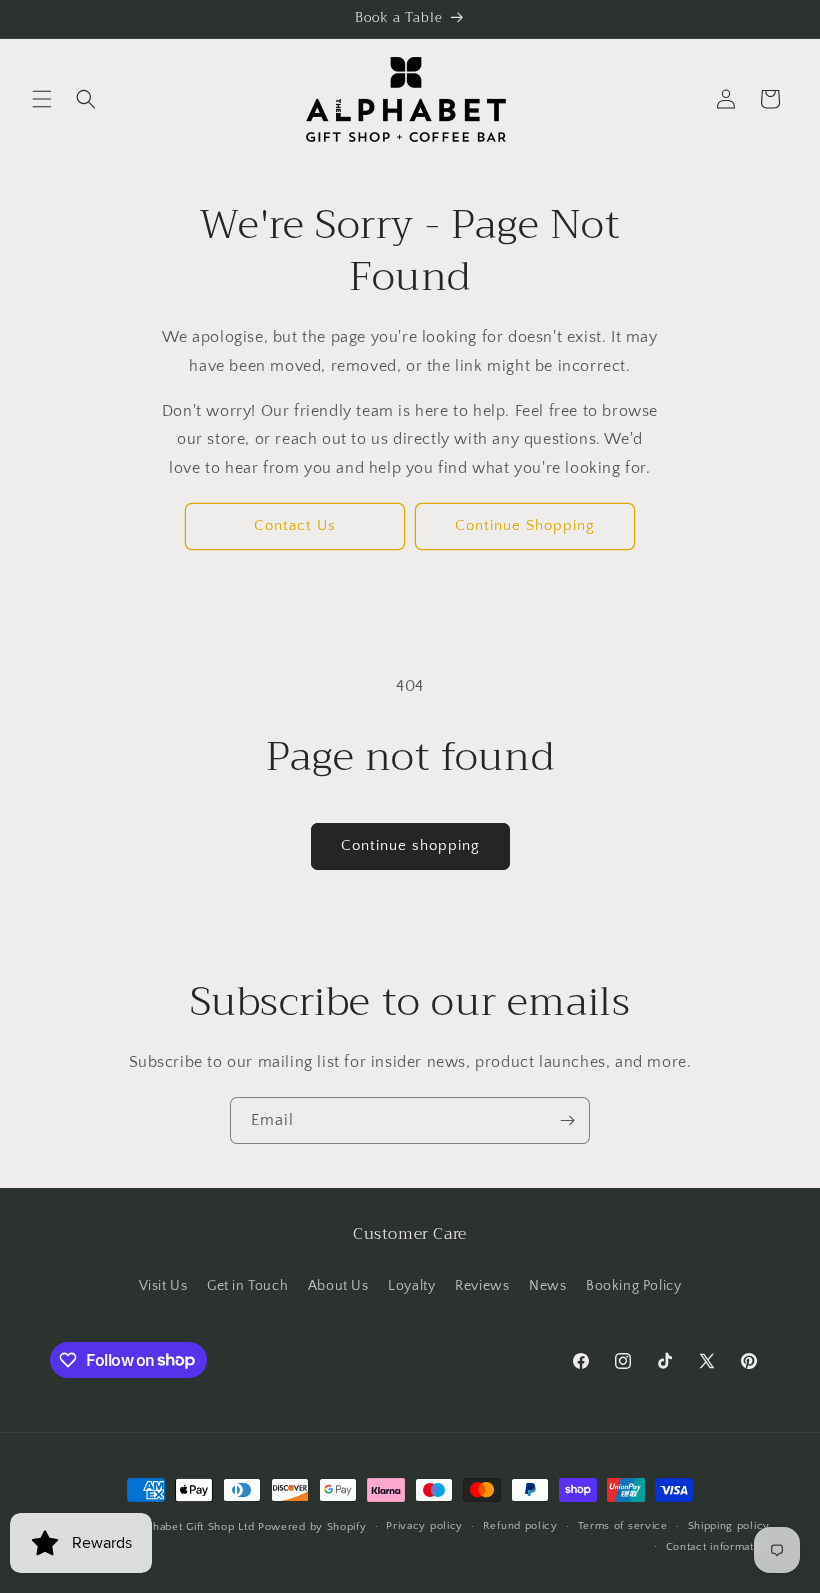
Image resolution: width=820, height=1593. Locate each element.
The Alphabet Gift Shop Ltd (182, 1527)
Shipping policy (729, 1526)
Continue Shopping (525, 525)
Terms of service (623, 1526)
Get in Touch (247, 1286)
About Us (338, 1286)
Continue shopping (410, 845)
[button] (42, 99)
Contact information (718, 1547)
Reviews (482, 1286)
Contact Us (295, 525)
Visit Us (163, 1286)
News (547, 1286)
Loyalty (411, 1286)
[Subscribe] (567, 1120)
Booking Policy (633, 1286)
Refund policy (520, 1526)
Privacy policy (424, 1526)
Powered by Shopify (312, 1527)
